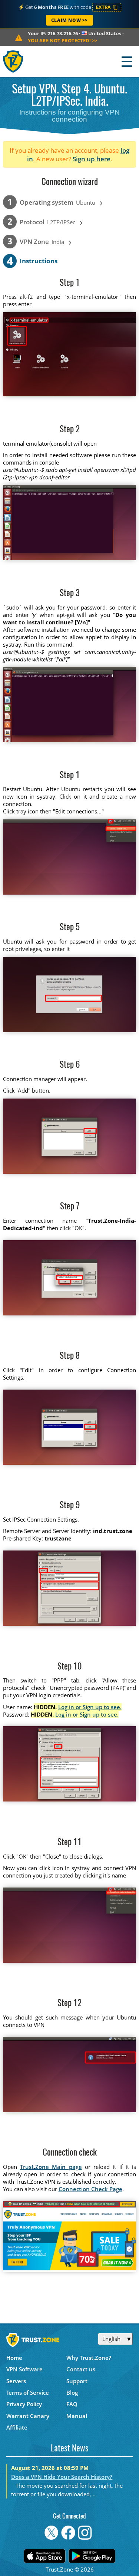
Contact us (81, 2369)
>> (62, 40)
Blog (72, 2392)
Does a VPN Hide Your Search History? (62, 2477)
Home (14, 2358)
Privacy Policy (24, 2404)
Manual (77, 2416)
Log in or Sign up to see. (90, 1707)
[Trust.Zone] (14, 61)
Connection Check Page (90, 2189)
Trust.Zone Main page (51, 2167)
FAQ (72, 2404)
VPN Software (24, 2369)
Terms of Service (28, 2392)
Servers (16, 2381)
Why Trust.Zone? (89, 2358)
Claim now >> (69, 20)
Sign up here (92, 159)
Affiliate (17, 2427)
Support (77, 2381)
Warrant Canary (28, 2416)
